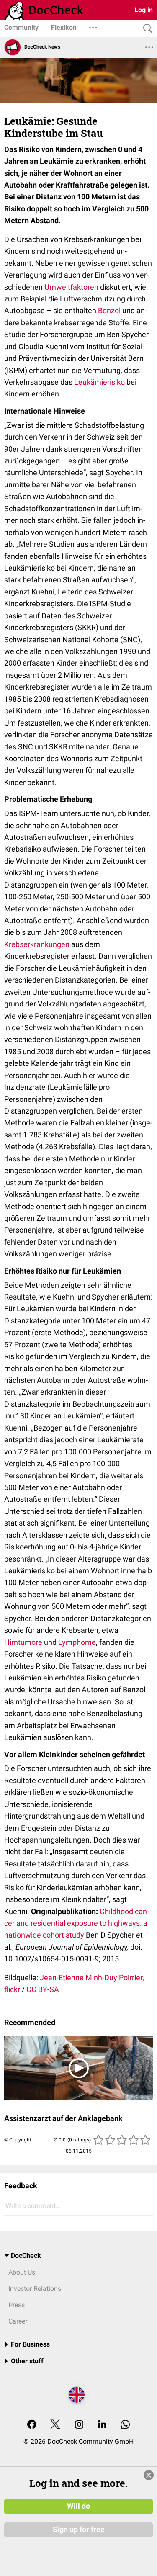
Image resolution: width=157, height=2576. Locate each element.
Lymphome (77, 1642)
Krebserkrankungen (37, 944)
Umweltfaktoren (71, 287)
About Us (22, 2272)
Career (18, 2321)
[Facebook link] (32, 2425)
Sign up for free (79, 2530)
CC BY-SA (43, 1989)
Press (17, 2305)
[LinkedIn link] (102, 2425)
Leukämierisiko (99, 382)
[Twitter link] (55, 2425)
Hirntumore (23, 1642)
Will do (78, 2506)
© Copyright (18, 2140)
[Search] (146, 29)
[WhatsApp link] (125, 2425)
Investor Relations (35, 2289)
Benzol (109, 310)
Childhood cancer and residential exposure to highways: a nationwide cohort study (77, 1923)
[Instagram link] (79, 2425)
